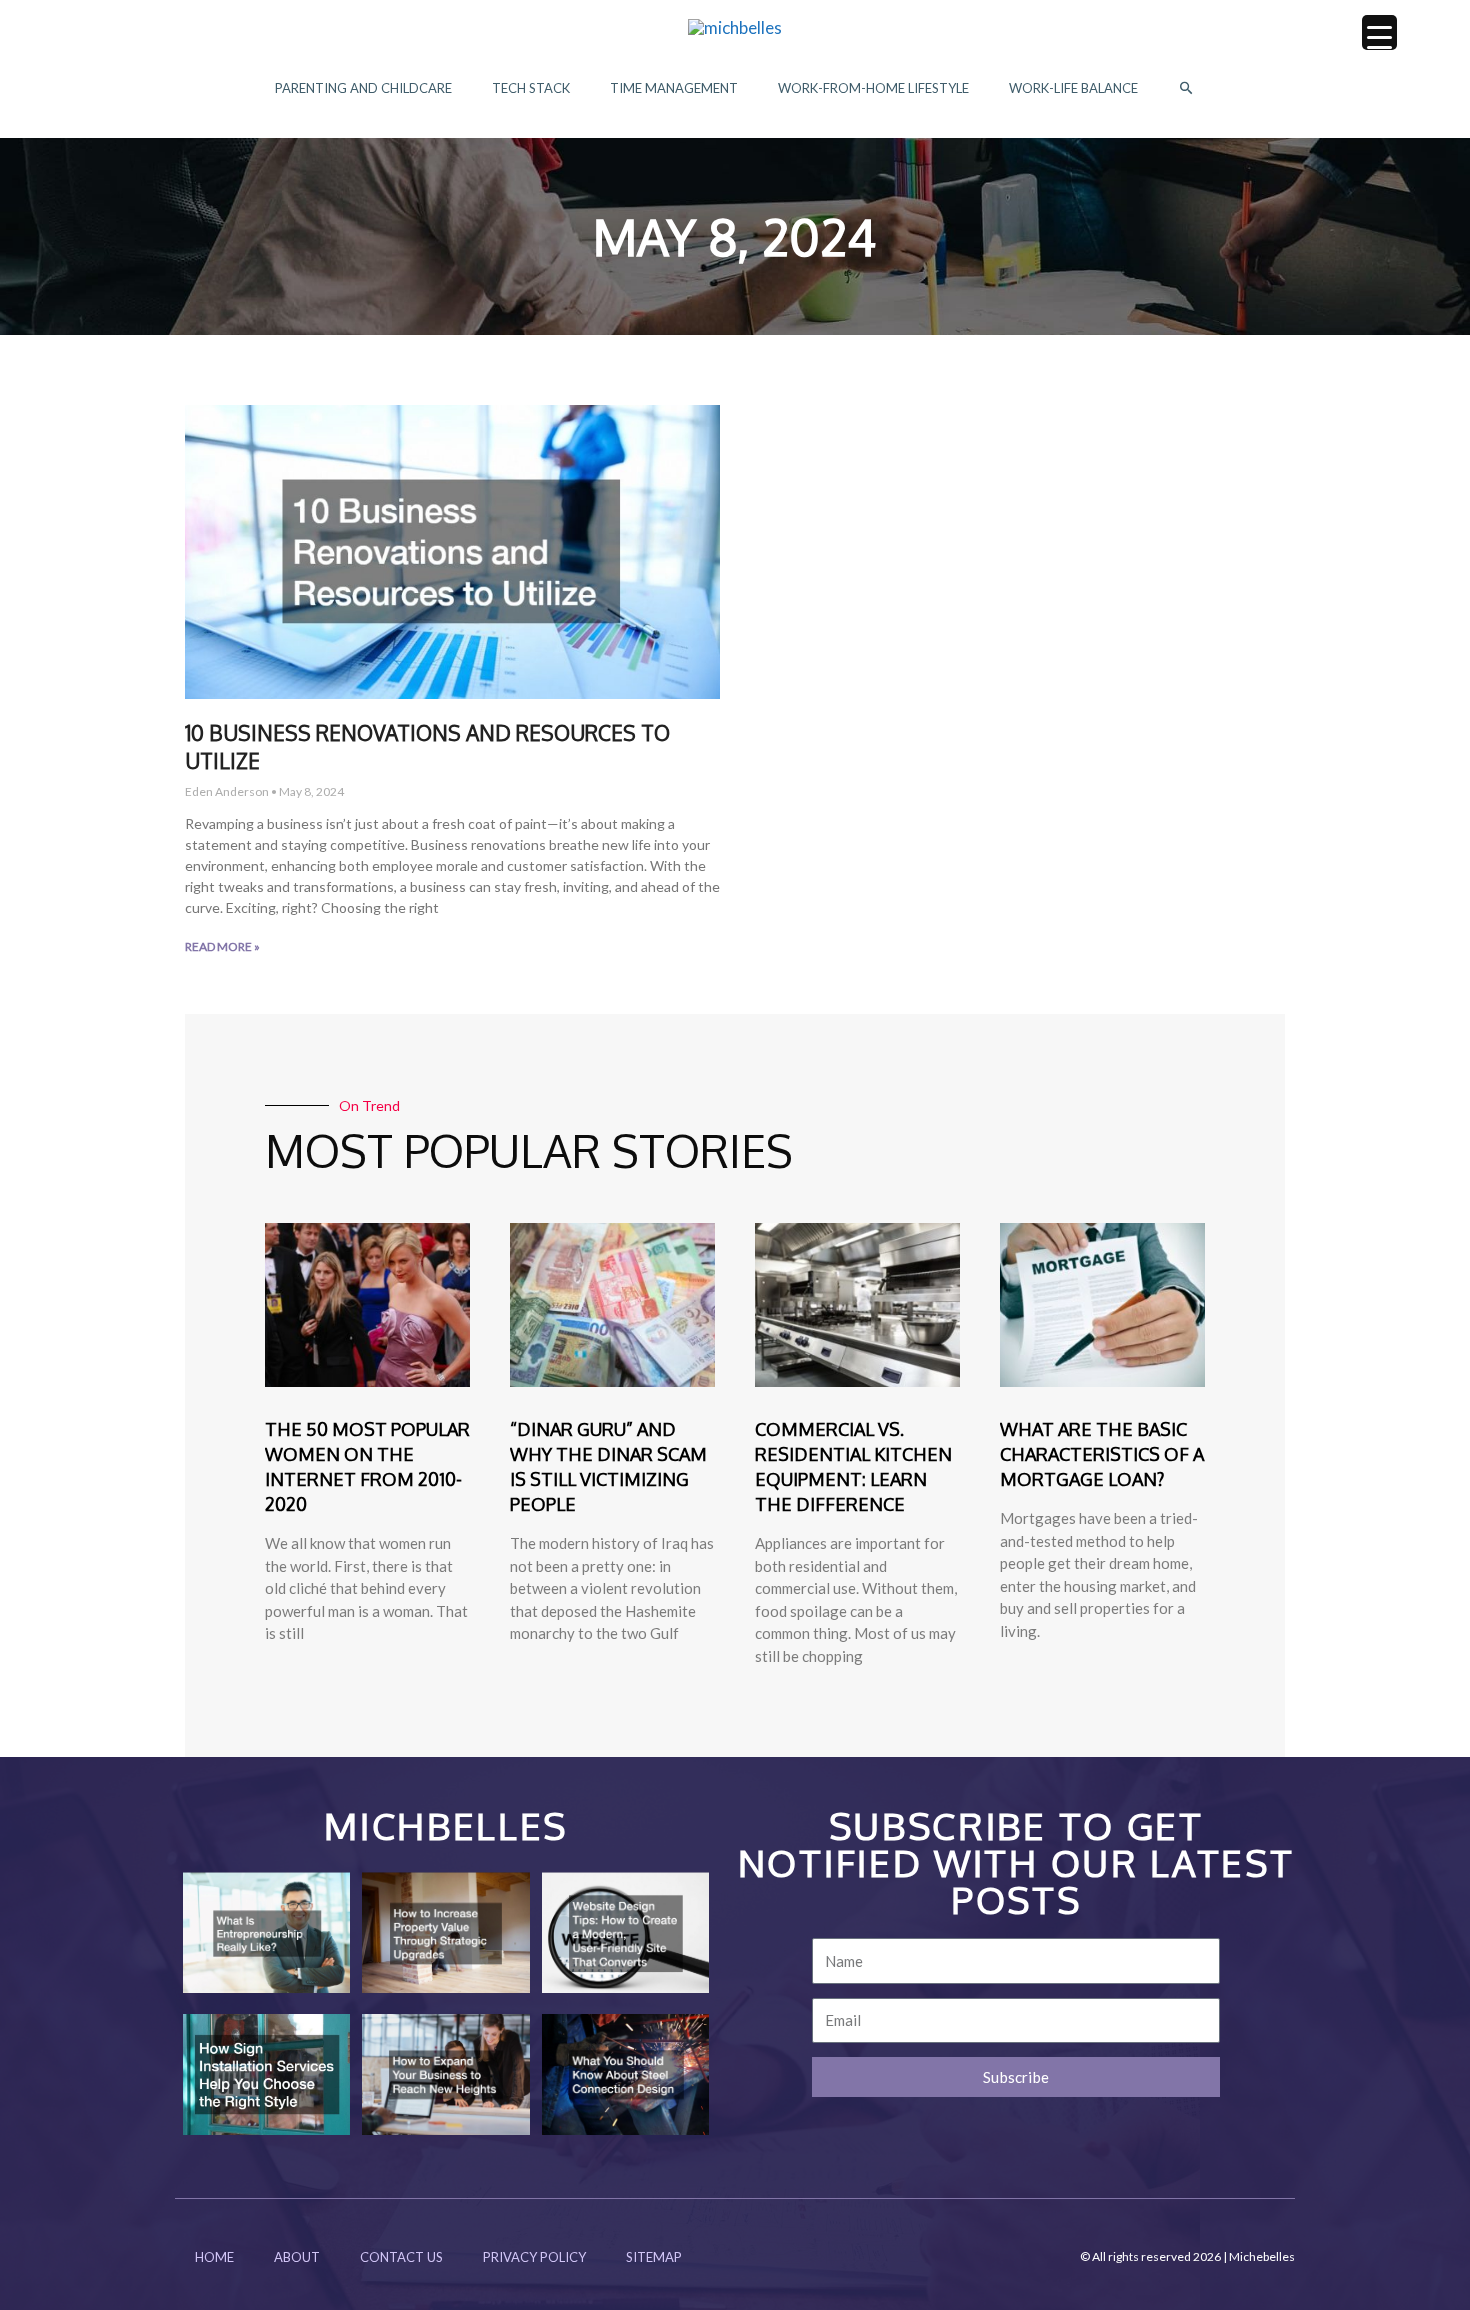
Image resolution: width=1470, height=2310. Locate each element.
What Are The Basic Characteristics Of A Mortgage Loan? (1102, 1454)
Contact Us (401, 2257)
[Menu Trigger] (1379, 32)
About (297, 2257)
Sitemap (654, 2257)
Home (214, 2257)
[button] (1186, 88)
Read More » (222, 946)
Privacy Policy (534, 2257)
